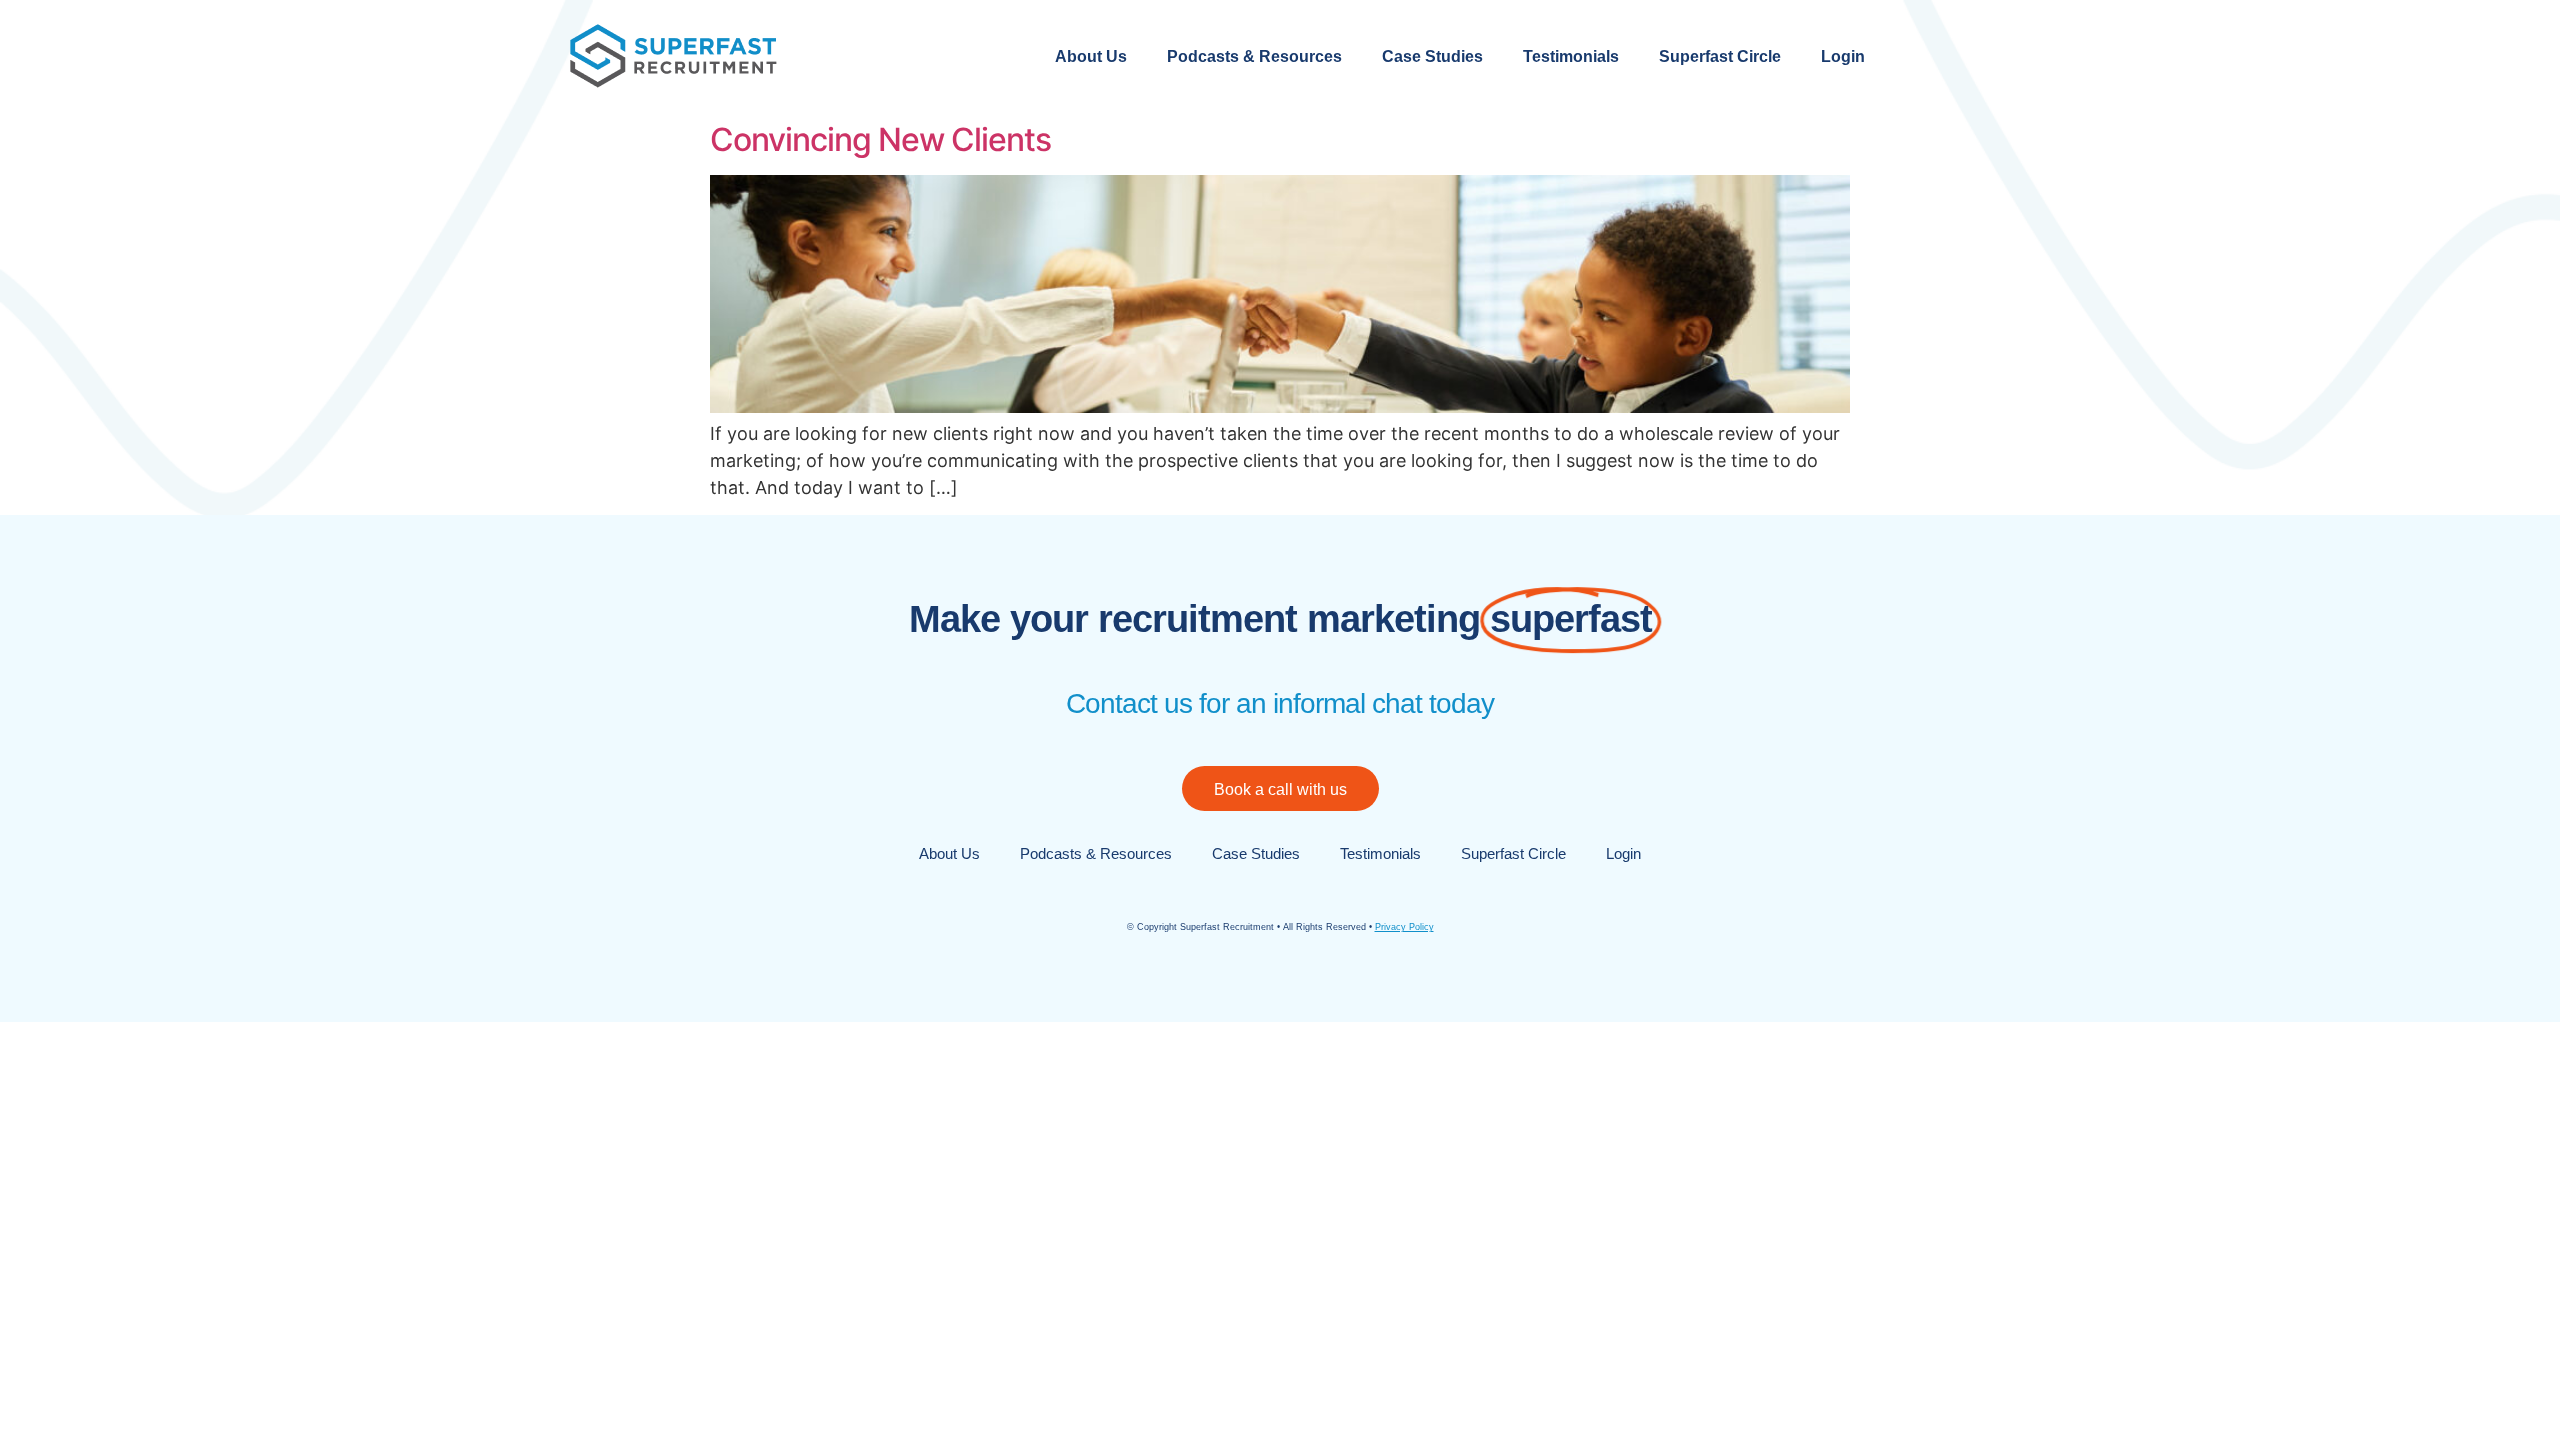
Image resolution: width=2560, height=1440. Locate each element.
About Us (1091, 56)
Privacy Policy (1404, 927)
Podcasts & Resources (1254, 56)
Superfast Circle (1720, 56)
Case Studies (1432, 56)
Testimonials (1571, 56)
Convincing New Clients (880, 139)
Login (1843, 56)
